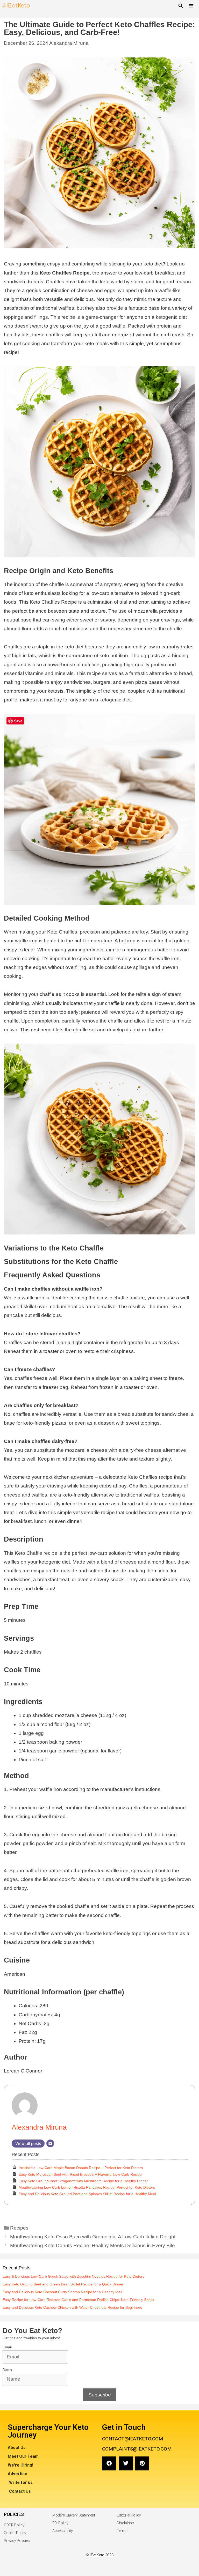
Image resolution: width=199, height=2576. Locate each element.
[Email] (50, 2143)
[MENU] (192, 6)
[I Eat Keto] (16, 6)
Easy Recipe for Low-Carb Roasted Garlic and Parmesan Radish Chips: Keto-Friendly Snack (78, 2300)
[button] (109, 2463)
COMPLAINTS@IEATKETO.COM (137, 2449)
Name (8, 2369)
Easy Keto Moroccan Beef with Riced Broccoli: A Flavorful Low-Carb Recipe (80, 2174)
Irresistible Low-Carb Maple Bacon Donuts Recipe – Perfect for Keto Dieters (81, 2168)
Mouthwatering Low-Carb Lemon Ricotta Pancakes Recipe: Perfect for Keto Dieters (87, 2187)
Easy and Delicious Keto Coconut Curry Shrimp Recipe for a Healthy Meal (63, 2292)
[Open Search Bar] (181, 6)
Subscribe (100, 2395)
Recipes (19, 2228)
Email (7, 2347)
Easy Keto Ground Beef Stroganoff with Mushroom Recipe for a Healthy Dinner (83, 2181)
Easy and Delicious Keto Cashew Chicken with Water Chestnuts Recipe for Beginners (72, 2307)
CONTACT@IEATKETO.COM (133, 2439)
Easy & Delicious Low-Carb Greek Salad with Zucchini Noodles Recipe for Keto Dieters (73, 2276)
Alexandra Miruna (69, 43)
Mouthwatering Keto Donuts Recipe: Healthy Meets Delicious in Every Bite (93, 2245)
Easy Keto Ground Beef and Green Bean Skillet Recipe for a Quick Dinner (63, 2284)
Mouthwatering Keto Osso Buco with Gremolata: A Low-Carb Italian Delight (93, 2237)
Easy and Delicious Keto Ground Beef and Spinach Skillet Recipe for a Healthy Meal (87, 2194)
